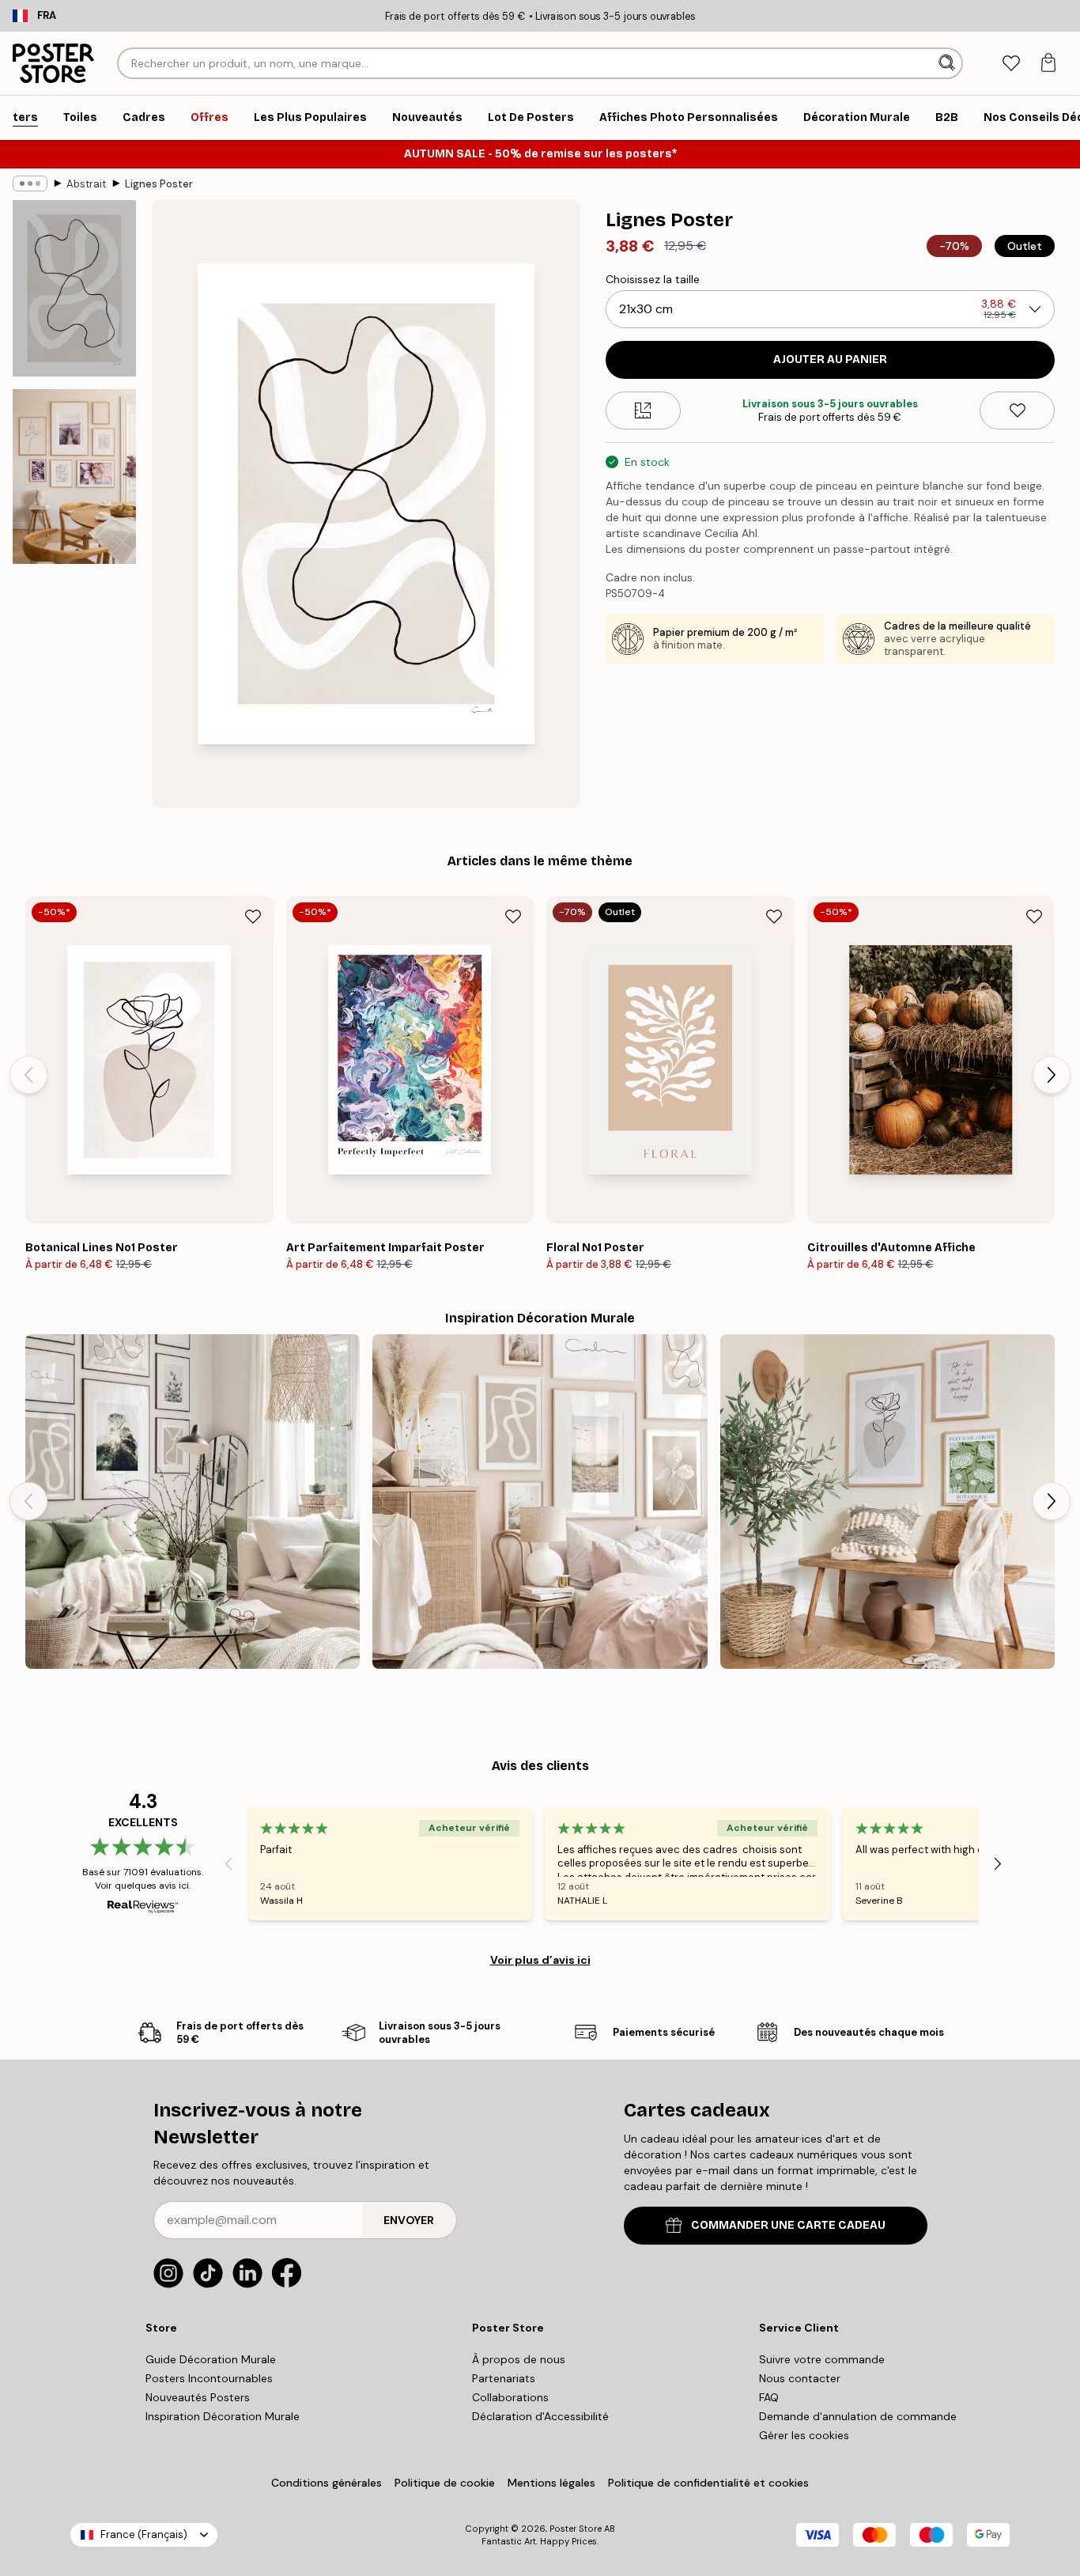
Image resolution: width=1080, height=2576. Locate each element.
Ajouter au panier (830, 359)
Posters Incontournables (209, 2378)
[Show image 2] (74, 477)
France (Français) (144, 2534)
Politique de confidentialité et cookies (708, 2483)
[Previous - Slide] (28, 1075)
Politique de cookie (445, 2483)
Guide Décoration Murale (211, 2359)
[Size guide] (643, 410)
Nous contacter (800, 2378)
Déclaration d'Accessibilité (540, 2416)
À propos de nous (519, 2359)
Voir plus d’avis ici (540, 1960)
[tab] (1011, 64)
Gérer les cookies (804, 2435)
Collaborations (510, 2397)
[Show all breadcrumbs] (30, 183)
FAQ (769, 2397)
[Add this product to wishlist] (1017, 410)
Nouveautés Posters (198, 2397)
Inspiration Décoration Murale (223, 2416)
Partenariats (504, 2378)
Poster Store (576, 2529)
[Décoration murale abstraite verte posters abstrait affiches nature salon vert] (193, 1502)
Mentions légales (551, 2483)
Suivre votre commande (822, 2359)
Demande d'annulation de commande (858, 2416)
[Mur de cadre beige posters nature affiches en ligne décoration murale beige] (540, 1502)
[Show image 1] (74, 288)
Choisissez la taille (653, 279)
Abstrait (86, 184)
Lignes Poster (159, 184)
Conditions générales (327, 2483)
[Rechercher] (948, 63)
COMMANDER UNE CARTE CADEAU (788, 2225)
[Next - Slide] (1052, 1075)
